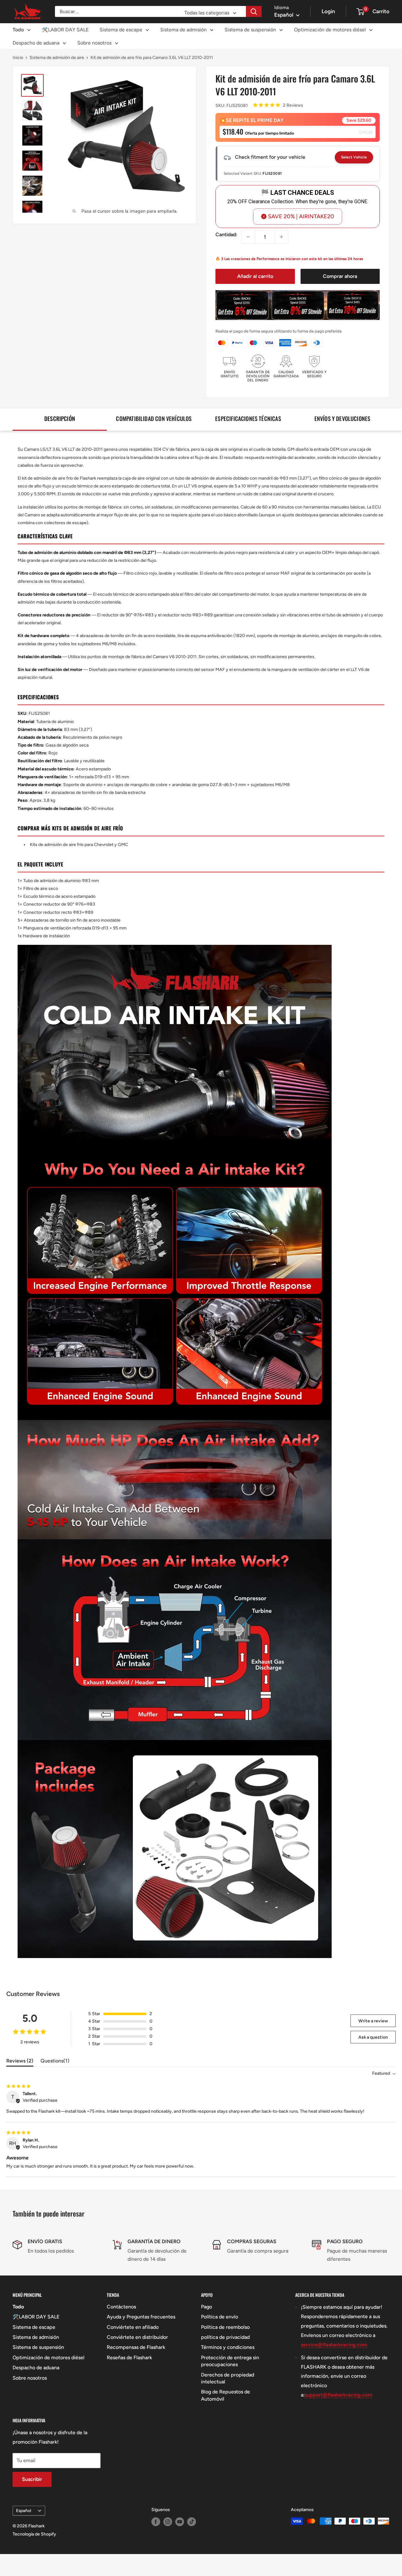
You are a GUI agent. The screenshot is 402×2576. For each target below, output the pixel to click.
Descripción (60, 418)
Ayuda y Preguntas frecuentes (141, 2317)
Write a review (373, 2021)
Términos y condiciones (228, 2347)
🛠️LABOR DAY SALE (65, 30)
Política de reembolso (225, 2327)
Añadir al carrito (255, 276)
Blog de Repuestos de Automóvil (225, 2395)
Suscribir (32, 2479)
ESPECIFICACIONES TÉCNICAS (248, 418)
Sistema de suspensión (250, 30)
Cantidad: (226, 234)
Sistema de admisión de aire (57, 58)
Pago (206, 2307)
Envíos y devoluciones (342, 418)
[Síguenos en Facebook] (156, 2522)
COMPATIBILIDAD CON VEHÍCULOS (154, 418)
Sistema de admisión (183, 30)
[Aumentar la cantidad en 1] (281, 237)
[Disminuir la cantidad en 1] (248, 237)
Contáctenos (121, 2307)
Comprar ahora (340, 276)
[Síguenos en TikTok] (192, 2522)
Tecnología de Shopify (34, 2534)
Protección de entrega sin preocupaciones (230, 2361)
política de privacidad (225, 2337)
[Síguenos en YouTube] (180, 2522)
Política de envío (220, 2317)
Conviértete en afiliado (133, 2327)
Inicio (18, 58)
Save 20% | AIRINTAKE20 (301, 216)
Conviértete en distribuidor (137, 2337)
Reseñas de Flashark (129, 2358)
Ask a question (373, 2037)
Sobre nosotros (94, 43)
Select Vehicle (354, 157)
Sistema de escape (121, 30)
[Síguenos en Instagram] (168, 2522)
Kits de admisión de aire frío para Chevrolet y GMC (79, 845)
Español (24, 2510)
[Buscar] (254, 11)
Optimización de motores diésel (330, 30)
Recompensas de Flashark (136, 2347)
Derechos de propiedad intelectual (228, 2378)
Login (328, 11)
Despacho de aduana (36, 43)
